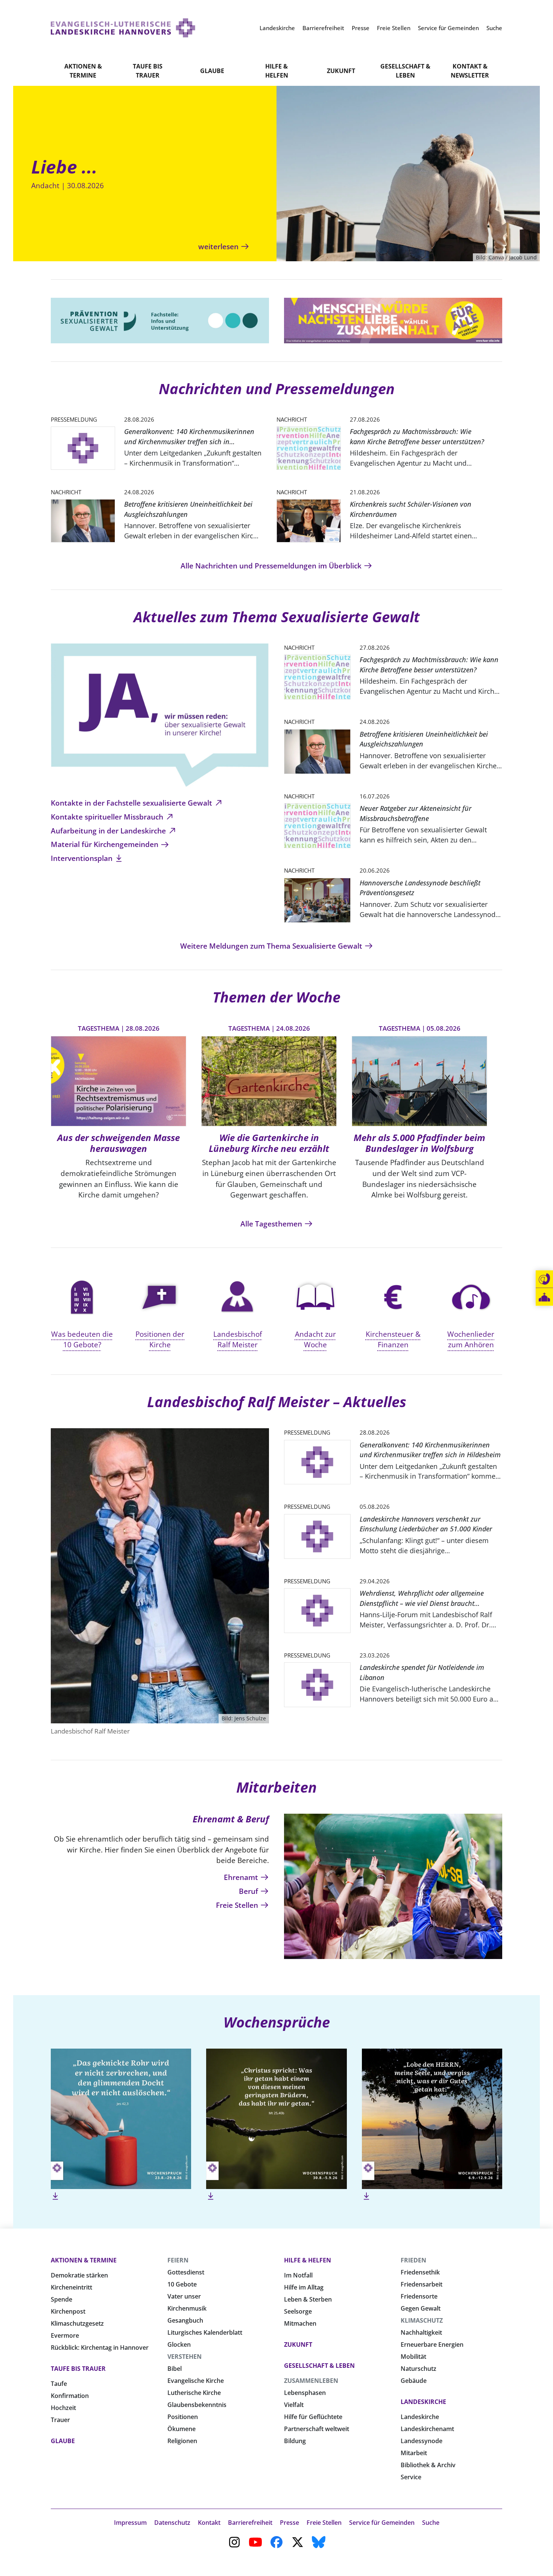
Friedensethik (420, 2272)
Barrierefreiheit (250, 2523)
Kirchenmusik (187, 2308)
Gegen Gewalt (421, 2308)
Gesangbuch (185, 2320)
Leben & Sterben (308, 2299)
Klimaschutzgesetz (77, 2323)
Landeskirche (423, 2402)
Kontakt (209, 2523)
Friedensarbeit (422, 2284)
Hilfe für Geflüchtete (313, 2417)
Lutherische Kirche (194, 2393)
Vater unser (184, 2296)
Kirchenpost (68, 2311)
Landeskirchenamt (427, 2429)
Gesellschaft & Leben (405, 71)
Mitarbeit (414, 2453)
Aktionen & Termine (83, 71)
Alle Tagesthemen (272, 1224)
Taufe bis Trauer (148, 71)
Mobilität (413, 2357)
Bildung (295, 2441)
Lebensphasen (305, 2393)
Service (411, 2477)
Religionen (182, 2441)
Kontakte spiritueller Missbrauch (108, 817)
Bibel (175, 2369)
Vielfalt (294, 2405)
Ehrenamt (242, 1877)
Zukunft (341, 71)
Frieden (413, 2260)
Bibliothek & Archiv (428, 2465)
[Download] (55, 2196)
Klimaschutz (422, 2320)
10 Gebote (182, 2284)
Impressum (130, 2523)
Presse (289, 2523)
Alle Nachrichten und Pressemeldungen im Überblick (272, 566)
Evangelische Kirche (196, 2381)
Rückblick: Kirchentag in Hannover (100, 2347)
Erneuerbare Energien (432, 2344)
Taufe (59, 2384)
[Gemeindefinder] (544, 1297)
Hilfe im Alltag (304, 2287)
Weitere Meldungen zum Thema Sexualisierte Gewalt (272, 946)
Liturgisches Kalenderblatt (205, 2332)
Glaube (212, 71)
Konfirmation (70, 2396)
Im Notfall (298, 2275)
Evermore (65, 2335)
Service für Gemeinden (382, 2523)
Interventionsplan (83, 858)
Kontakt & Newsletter (470, 71)
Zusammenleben (311, 2381)
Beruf (249, 1891)
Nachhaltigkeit (421, 2332)
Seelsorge (298, 2311)
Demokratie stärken (79, 2275)
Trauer (60, 2420)
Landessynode (422, 2441)
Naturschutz (419, 2369)
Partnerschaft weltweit (317, 2429)
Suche (431, 2523)
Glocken (179, 2344)
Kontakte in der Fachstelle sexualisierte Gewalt (132, 803)
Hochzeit (63, 2408)
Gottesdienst (186, 2272)
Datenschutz (172, 2523)
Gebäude (414, 2381)
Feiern (178, 2260)
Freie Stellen (238, 1905)
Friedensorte (419, 2296)
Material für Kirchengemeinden (106, 844)
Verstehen (185, 2357)
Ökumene (182, 2429)
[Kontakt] (544, 1279)
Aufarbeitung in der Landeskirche (109, 831)
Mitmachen (300, 2323)
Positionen (183, 2417)
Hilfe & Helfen (277, 71)
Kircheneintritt (71, 2287)
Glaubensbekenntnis (197, 2405)
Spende (62, 2299)
